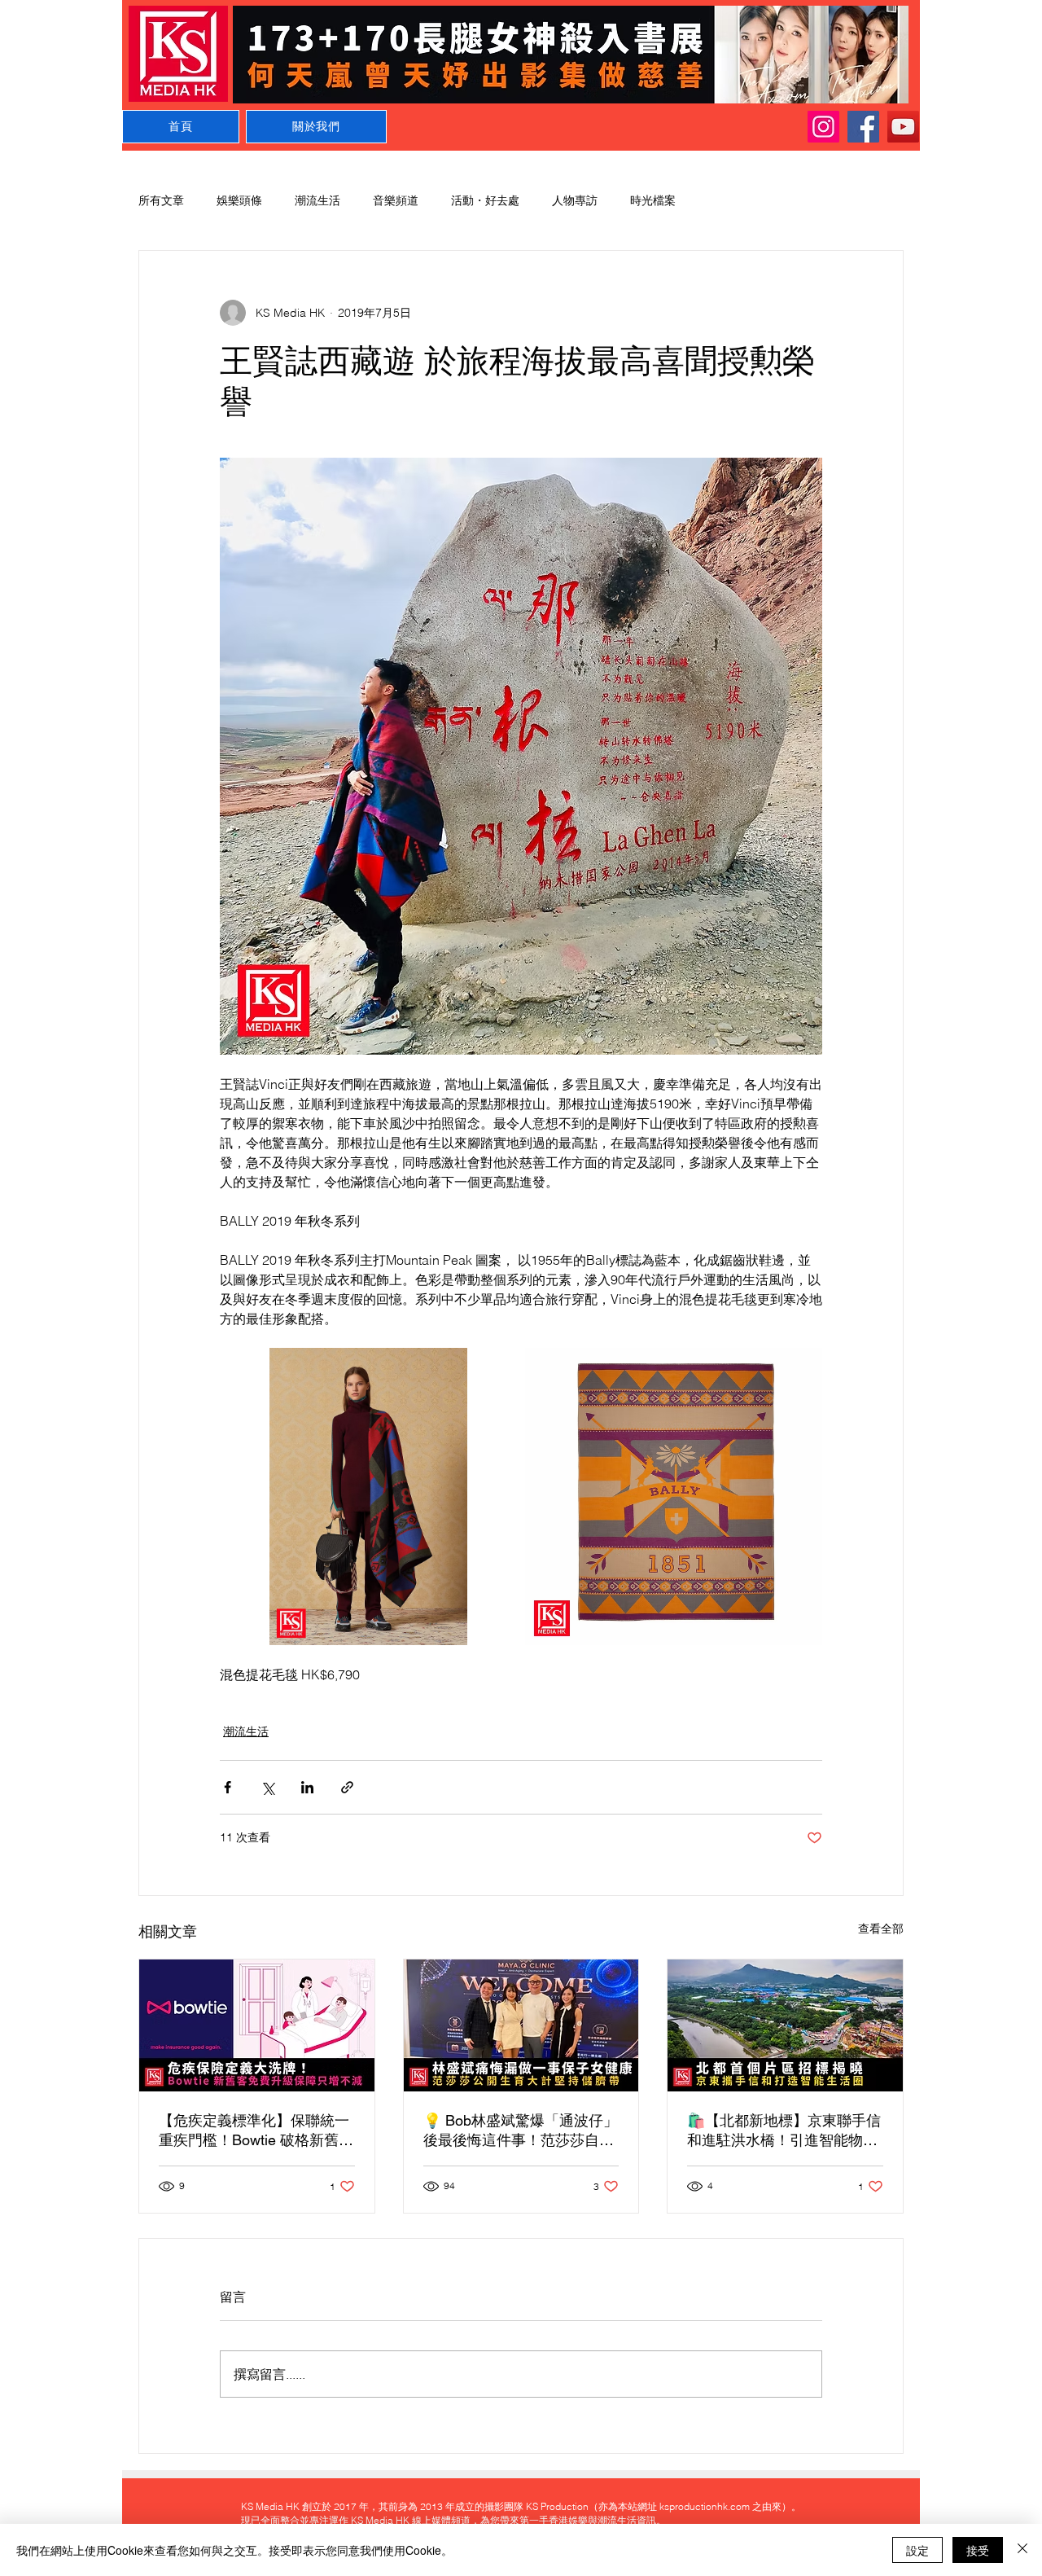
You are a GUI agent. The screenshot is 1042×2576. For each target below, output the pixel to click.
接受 (978, 2550)
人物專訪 (575, 200)
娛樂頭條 (239, 200)
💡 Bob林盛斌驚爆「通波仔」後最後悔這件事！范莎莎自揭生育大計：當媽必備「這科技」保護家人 (521, 2131)
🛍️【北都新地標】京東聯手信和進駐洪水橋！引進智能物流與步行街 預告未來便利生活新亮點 (784, 2131)
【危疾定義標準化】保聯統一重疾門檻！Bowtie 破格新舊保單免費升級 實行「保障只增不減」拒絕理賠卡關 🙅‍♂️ (256, 2131)
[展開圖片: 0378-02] (368, 1496)
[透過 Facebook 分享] (228, 1787)
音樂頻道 (396, 200)
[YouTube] (903, 127)
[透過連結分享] (347, 1787)
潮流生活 (317, 200)
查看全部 (881, 1929)
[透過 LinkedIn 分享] (307, 1787)
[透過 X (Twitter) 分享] (267, 1787)
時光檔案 (653, 200)
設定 (917, 2550)
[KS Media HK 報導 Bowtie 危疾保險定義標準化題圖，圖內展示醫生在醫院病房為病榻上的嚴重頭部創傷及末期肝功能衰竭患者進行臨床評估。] (257, 2025)
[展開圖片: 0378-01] (674, 1496)
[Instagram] (823, 127)
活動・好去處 (485, 200)
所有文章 (161, 200)
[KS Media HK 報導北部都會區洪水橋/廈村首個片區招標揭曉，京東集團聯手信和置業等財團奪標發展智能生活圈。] (785, 2025)
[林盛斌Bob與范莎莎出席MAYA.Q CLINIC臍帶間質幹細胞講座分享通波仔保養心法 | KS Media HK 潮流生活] (521, 2025)
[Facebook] (863, 127)
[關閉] (1022, 2550)
